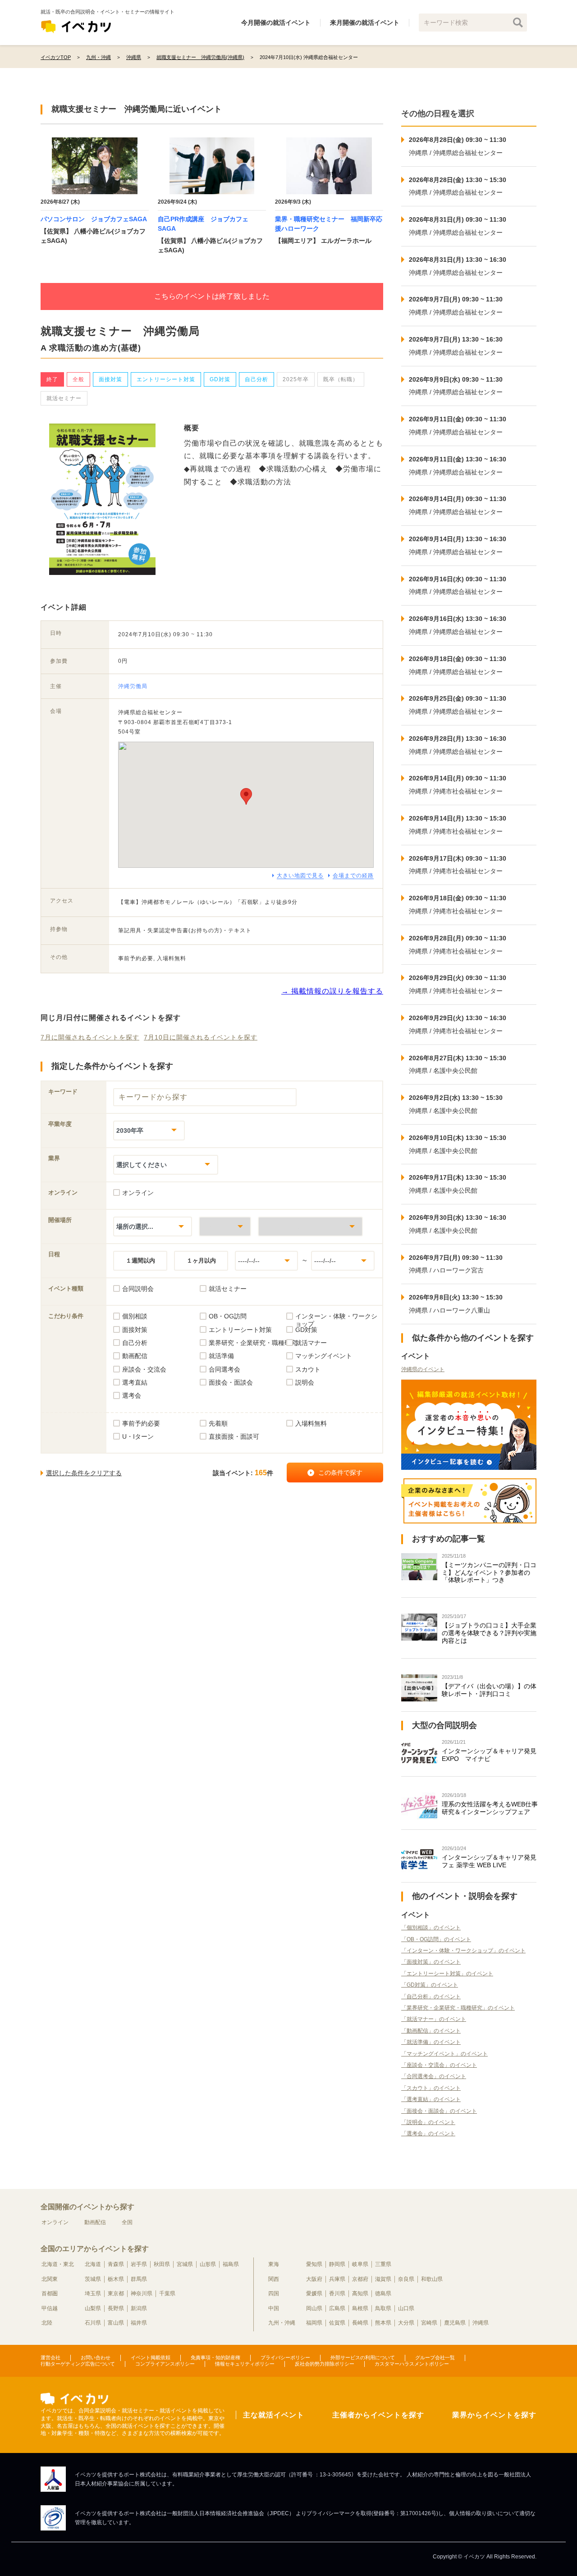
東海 (274, 2264)
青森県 (116, 2264)
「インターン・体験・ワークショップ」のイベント (463, 1951)
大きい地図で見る (300, 875)
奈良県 (406, 2279)
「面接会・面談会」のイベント (439, 2111)
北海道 (93, 2264)
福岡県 (314, 2323)
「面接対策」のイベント (431, 1962)
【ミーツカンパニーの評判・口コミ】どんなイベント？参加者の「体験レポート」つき (489, 1573)
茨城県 (93, 2279)
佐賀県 (337, 2323)
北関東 (50, 2279)
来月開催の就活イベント (365, 23)
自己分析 (256, 379)
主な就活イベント (274, 2415)
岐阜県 (360, 2264)
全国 (127, 2222)
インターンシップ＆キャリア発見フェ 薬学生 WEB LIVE (489, 1861)
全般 (78, 379)
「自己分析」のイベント (431, 1997)
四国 (274, 2293)
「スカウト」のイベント (431, 2088)
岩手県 (139, 2264)
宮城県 (185, 2264)
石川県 (93, 2323)
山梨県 (93, 2308)
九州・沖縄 (282, 2323)
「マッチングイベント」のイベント (444, 2054)
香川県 (337, 2293)
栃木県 (116, 2279)
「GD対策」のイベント (430, 1985)
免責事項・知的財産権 (215, 2357)
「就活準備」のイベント (431, 2042)
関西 (274, 2279)
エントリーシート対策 (166, 379)
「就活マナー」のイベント (434, 2019)
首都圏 (50, 2293)
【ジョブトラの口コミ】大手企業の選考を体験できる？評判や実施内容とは (489, 1633)
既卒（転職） (341, 379)
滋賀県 (383, 2279)
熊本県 (383, 2323)
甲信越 (50, 2308)
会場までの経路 (353, 875)
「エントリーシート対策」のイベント (447, 1974)
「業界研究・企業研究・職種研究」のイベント (458, 2008)
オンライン (55, 2222)
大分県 (406, 2323)
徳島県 (383, 2293)
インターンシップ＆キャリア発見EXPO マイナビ (489, 1755)
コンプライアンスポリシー (165, 2364)
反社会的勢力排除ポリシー (325, 2364)
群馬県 (139, 2279)
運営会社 (50, 2357)
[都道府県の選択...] (225, 1226)
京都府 (360, 2279)
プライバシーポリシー (285, 2357)
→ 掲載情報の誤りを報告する (332, 991)
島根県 (360, 2308)
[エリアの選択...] (310, 1226)
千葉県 (167, 2293)
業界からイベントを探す (494, 2415)
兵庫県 (337, 2279)
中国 (274, 2308)
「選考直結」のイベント (431, 2099)
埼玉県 (93, 2293)
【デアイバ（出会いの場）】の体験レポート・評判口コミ (489, 1690)
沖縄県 (481, 2323)
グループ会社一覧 (435, 2357)
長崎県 (360, 2323)
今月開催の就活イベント (276, 23)
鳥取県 (383, 2308)
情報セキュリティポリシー (245, 2364)
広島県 (337, 2308)
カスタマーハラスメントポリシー (412, 2364)
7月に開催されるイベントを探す (90, 1037)
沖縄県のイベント (423, 1369)
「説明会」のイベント (428, 2122)
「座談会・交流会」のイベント (439, 2065)
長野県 (116, 2308)
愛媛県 (314, 2293)
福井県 (139, 2323)
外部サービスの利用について (363, 2357)
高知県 (360, 2293)
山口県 (406, 2308)
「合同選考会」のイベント (434, 2076)
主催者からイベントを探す (378, 2415)
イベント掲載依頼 (151, 2357)
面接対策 (110, 379)
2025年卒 (296, 379)
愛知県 (314, 2264)
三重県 (383, 2264)
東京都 (116, 2293)
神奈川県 (142, 2293)
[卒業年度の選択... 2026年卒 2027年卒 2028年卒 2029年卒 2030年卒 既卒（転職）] (149, 1130)
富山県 (116, 2323)
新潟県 (139, 2308)
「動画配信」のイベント (431, 2031)
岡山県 (314, 2308)
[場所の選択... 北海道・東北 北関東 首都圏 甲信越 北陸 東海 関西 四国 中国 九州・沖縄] (153, 1226)
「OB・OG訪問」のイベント (436, 1939)
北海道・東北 (58, 2264)
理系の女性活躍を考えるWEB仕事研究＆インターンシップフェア (490, 1808)
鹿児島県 (455, 2323)
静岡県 (337, 2264)
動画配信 (95, 2222)
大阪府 (314, 2279)
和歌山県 (432, 2279)
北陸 (47, 2323)
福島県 (231, 2264)
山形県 (208, 2264)
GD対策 (220, 379)
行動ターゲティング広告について (78, 2364)
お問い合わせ (96, 2357)
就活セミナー (64, 398)
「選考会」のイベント (428, 2134)
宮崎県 (429, 2323)
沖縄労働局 (133, 686)
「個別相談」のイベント (431, 1928)
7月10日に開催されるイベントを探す (201, 1037)
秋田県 (162, 2264)
